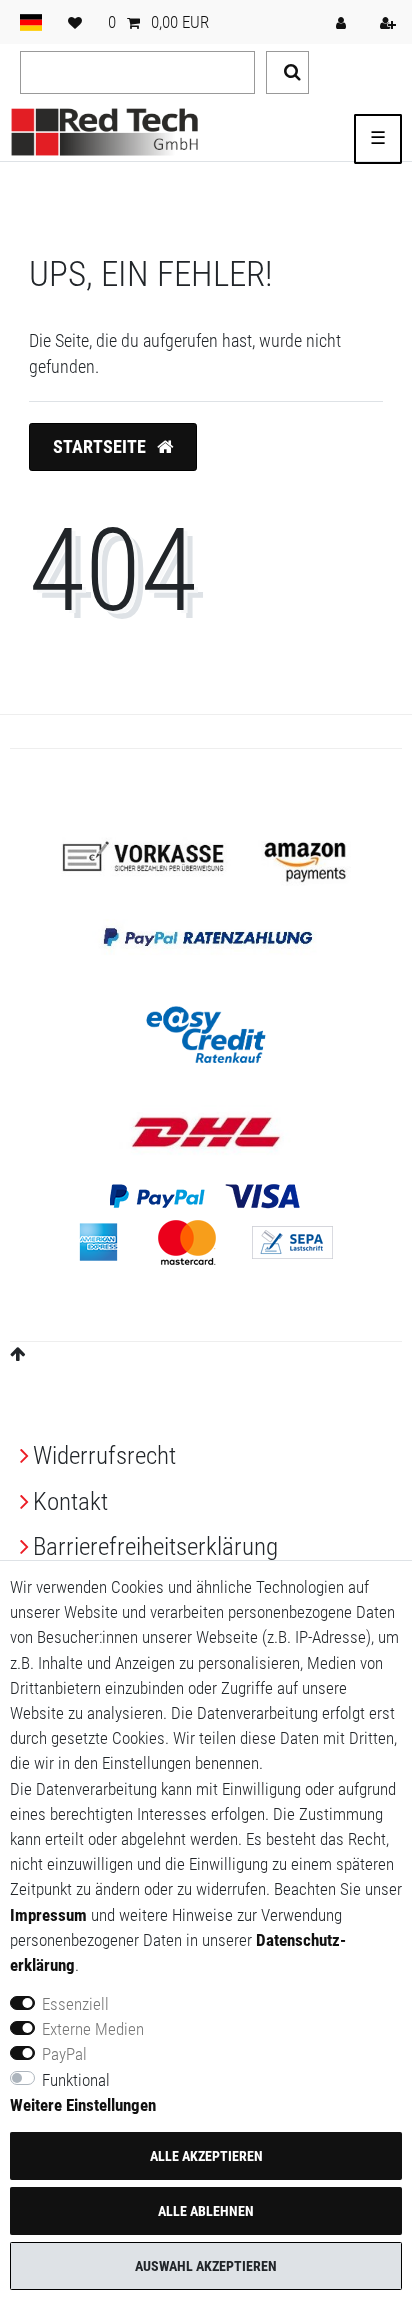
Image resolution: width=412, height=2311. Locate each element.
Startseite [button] (101, 447)
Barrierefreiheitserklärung (155, 1546)
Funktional (76, 2080)
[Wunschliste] (75, 22)
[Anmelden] (343, 22)
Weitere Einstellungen (83, 2105)
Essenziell (75, 2004)
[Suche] (287, 72)
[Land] (31, 22)
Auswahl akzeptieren (206, 2266)
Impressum (48, 1915)
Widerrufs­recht (104, 1455)
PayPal (64, 2054)
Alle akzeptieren (206, 2156)
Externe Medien (93, 2029)
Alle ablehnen (206, 2211)
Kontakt (70, 1501)
